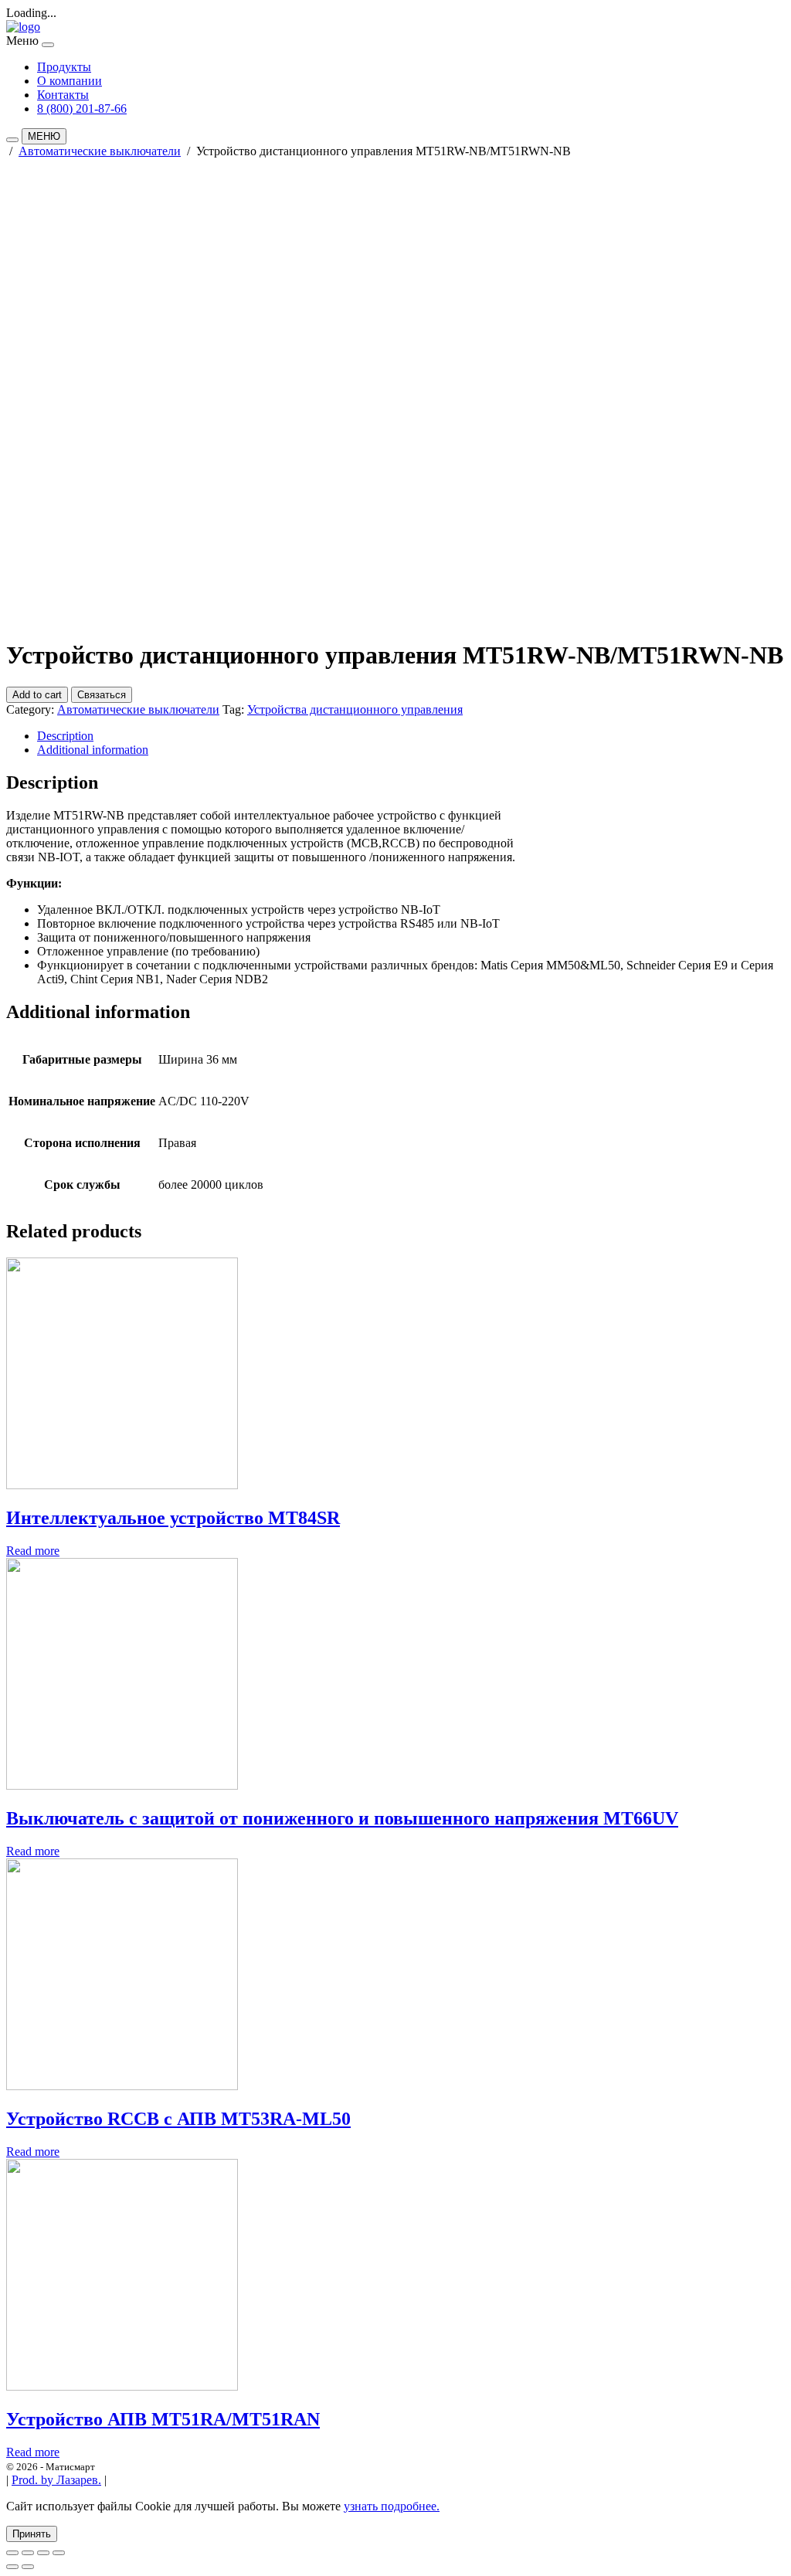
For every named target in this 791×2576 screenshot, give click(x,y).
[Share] (28, 2553)
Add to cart (37, 695)
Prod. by (56, 2480)
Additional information (93, 750)
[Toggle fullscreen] (43, 2553)
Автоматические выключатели (100, 151)
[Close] (48, 45)
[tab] (411, 736)
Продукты (64, 67)
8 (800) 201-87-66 (82, 109)
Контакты (63, 95)
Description (65, 736)
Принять (32, 2534)
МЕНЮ (44, 136)
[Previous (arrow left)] (12, 2567)
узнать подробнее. (392, 2506)
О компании (70, 81)
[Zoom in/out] (59, 2553)
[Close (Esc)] (12, 2553)
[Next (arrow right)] (28, 2567)
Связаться (102, 695)
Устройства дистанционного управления (355, 709)
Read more (33, 1551)
